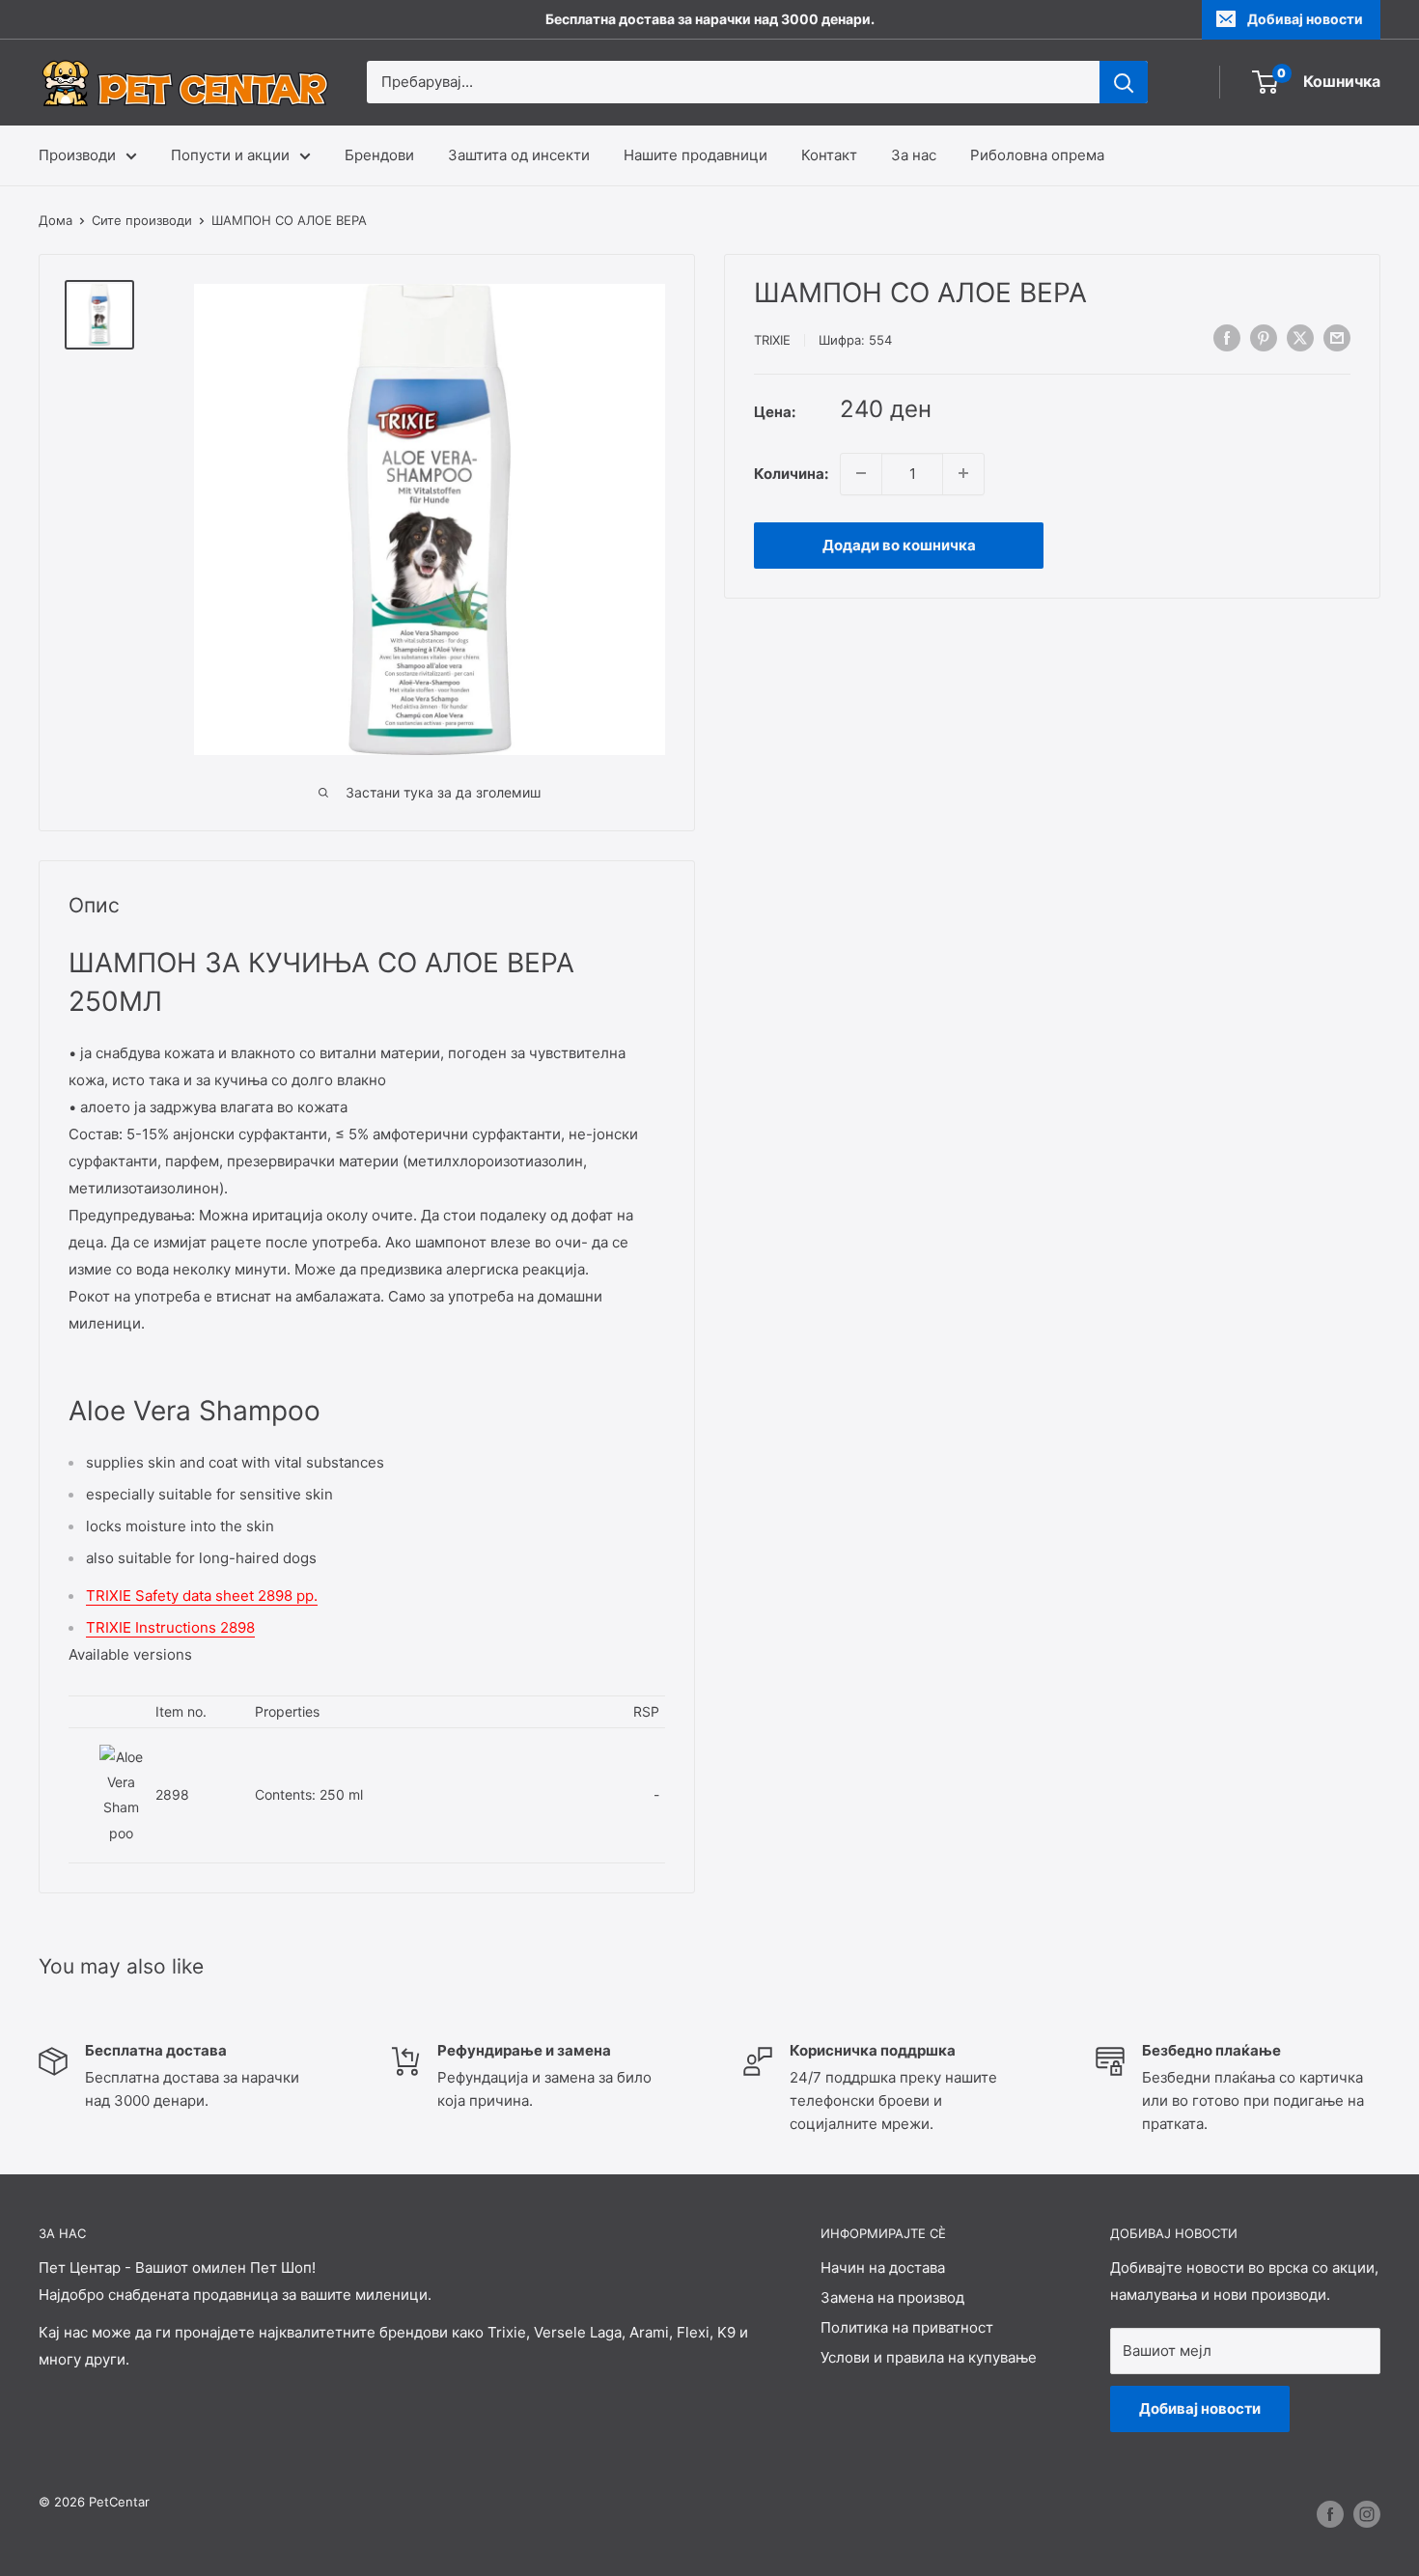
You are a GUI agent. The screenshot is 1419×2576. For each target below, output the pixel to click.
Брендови (379, 155)
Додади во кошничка (899, 544)
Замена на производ (892, 2297)
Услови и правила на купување (929, 2357)
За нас (914, 155)
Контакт (829, 155)
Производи (77, 155)
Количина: (791, 473)
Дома (56, 220)
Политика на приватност (907, 2327)
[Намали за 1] (861, 473)
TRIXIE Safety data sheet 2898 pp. (202, 1596)
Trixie (772, 340)
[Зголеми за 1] (963, 473)
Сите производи (142, 220)
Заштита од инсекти (519, 155)
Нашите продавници (696, 155)
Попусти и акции (230, 155)
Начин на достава (883, 2268)
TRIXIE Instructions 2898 (170, 1627)
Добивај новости (1305, 19)
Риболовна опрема (1037, 155)
